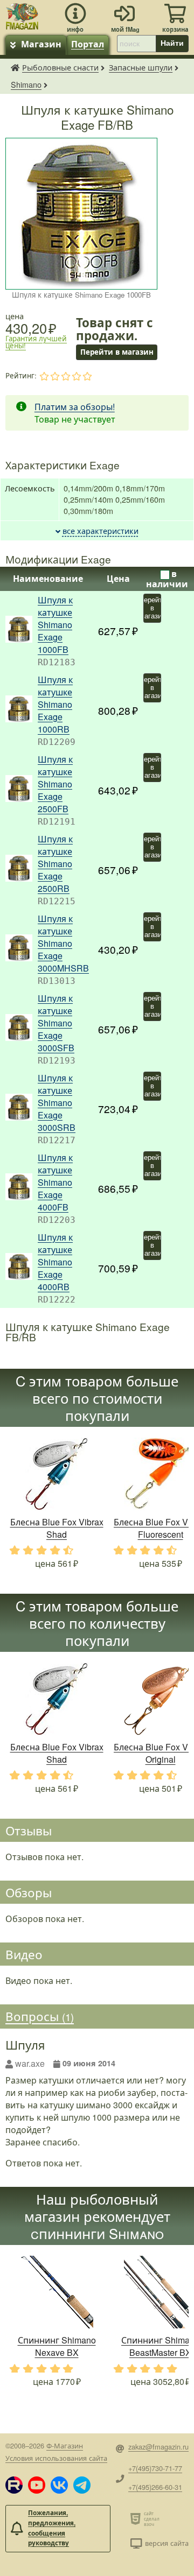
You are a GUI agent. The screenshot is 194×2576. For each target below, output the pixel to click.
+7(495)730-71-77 (155, 2468)
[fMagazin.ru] (22, 15)
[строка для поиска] (136, 44)
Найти (172, 43)
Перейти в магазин (152, 608)
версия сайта (167, 2543)
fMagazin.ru (15, 67)
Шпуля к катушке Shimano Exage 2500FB (55, 784)
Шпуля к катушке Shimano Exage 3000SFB (56, 1023)
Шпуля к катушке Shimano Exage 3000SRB (57, 1103)
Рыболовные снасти (60, 67)
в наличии (167, 579)
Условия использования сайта (56, 2458)
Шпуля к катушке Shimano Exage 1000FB (55, 625)
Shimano (26, 84)
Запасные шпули (141, 67)
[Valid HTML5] (137, 2518)
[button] (14, 2485)
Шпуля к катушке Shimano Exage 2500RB (55, 864)
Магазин (41, 44)
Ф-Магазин (65, 2445)
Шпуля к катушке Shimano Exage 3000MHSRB (63, 943)
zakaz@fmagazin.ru (158, 2447)
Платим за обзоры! (75, 407)
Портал (88, 44)
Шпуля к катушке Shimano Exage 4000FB (55, 1182)
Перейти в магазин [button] (116, 352)
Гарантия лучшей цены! (36, 342)
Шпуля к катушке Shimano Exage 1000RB (55, 704)
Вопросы (40, 2016)
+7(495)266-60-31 (155, 2487)
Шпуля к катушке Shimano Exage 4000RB (55, 1262)
